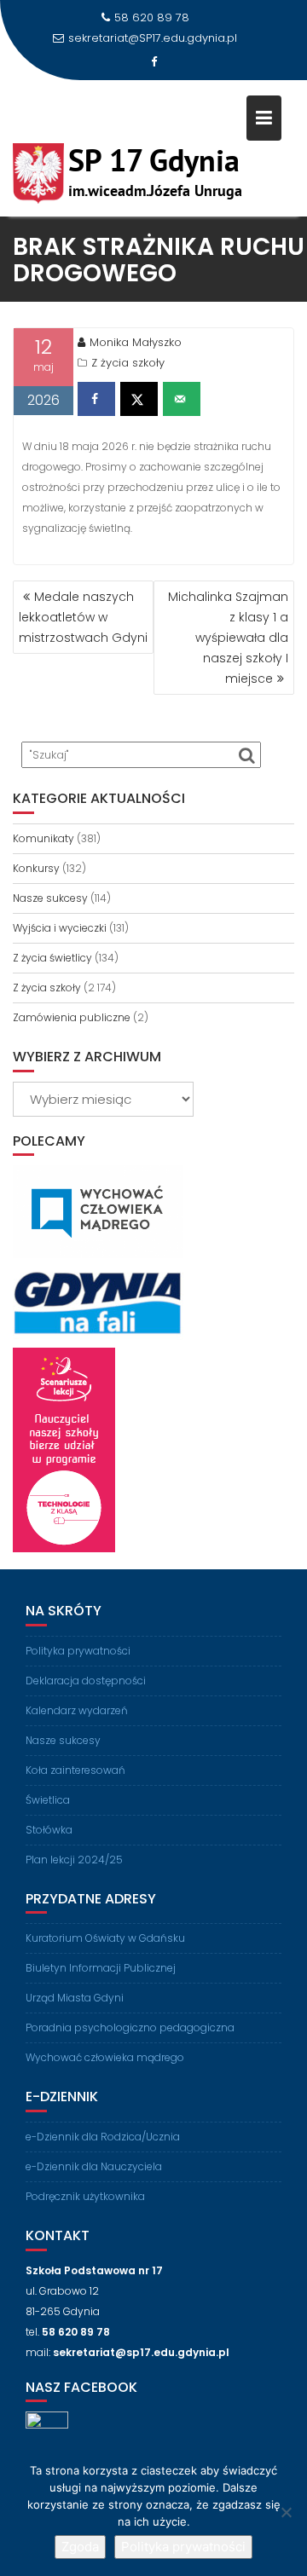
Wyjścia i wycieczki (60, 928)
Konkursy (36, 868)
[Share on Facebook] (96, 399)
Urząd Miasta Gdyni (75, 1998)
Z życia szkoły (128, 363)
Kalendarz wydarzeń (77, 1710)
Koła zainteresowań (75, 1770)
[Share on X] (139, 399)
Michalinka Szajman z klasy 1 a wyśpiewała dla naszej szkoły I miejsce (228, 638)
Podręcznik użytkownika (85, 2196)
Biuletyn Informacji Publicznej (101, 1968)
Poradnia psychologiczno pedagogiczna (130, 2027)
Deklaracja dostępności (86, 1681)
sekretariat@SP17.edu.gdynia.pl (153, 38)
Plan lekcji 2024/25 (74, 1860)
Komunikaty (43, 838)
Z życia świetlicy (52, 958)
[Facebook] (153, 62)
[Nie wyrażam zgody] (286, 2512)
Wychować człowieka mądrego (105, 2057)
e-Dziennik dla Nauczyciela (94, 2166)
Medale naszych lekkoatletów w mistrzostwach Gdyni (83, 617)
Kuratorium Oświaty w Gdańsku (105, 1938)
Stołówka (49, 1830)
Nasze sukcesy (50, 898)
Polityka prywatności (78, 1651)
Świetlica (48, 1800)
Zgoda (80, 2547)
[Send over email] (182, 399)
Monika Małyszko (136, 342)
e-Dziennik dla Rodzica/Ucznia (103, 2137)
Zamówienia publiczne (72, 1017)
